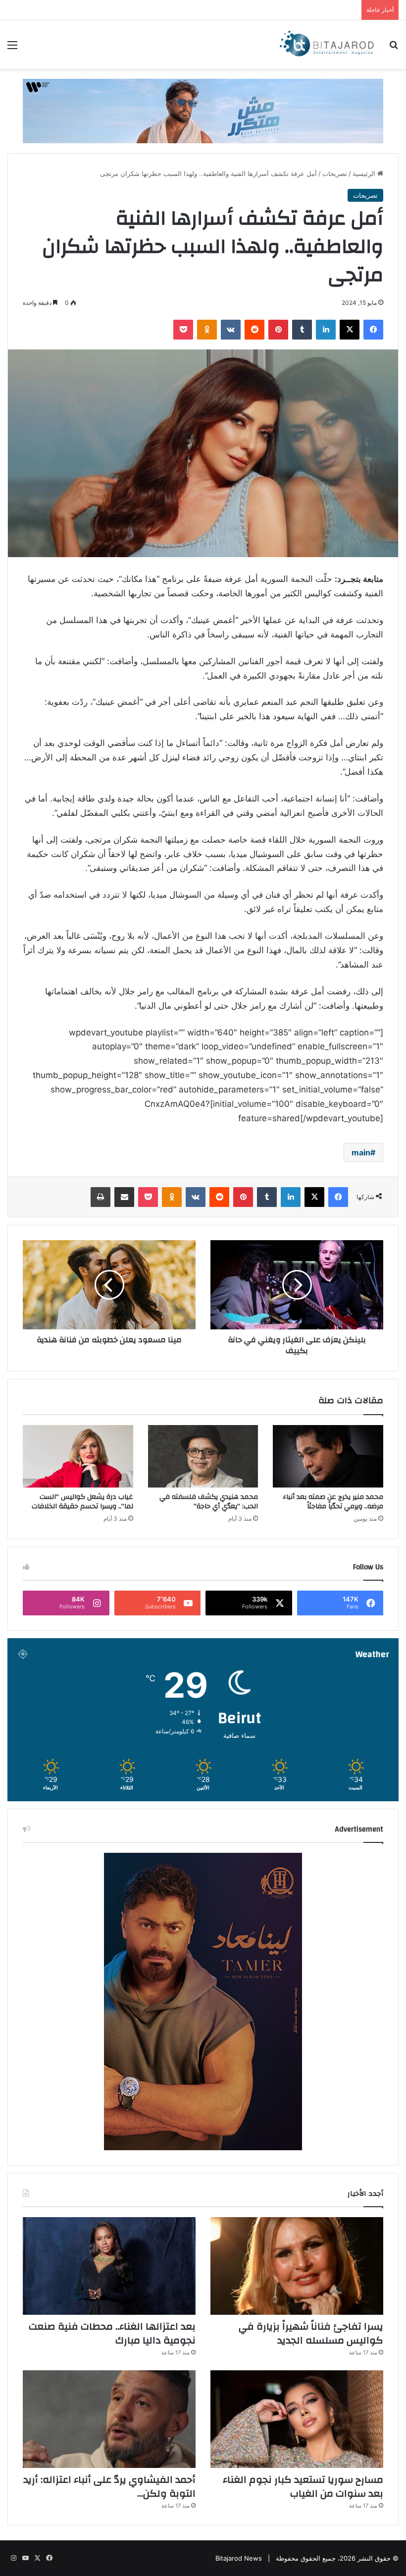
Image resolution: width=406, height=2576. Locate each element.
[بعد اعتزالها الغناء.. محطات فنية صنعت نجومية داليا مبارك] (109, 2266)
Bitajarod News (239, 2558)
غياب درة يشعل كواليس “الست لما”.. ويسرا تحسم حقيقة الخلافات (82, 1502)
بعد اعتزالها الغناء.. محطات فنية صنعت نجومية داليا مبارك (112, 2333)
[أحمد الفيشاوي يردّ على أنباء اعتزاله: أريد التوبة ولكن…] (109, 2419)
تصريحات (335, 173)
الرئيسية (365, 173)
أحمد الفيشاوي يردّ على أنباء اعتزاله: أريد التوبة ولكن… (109, 2487)
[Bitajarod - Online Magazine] (327, 45)
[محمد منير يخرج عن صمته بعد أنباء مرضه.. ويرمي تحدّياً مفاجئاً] (328, 1456)
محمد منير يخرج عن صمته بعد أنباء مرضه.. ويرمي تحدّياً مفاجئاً (333, 1502)
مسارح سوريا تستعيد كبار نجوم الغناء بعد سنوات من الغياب (303, 2487)
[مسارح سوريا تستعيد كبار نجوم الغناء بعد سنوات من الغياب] (297, 2419)
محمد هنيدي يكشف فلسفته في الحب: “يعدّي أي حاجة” (209, 1502)
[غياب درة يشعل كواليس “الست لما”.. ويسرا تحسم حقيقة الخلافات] (78, 1456)
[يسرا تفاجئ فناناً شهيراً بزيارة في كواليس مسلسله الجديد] (297, 2266)
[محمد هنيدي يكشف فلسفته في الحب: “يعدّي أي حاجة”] (203, 1456)
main (361, 1152)
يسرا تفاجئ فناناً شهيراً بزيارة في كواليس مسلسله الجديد (311, 2333)
